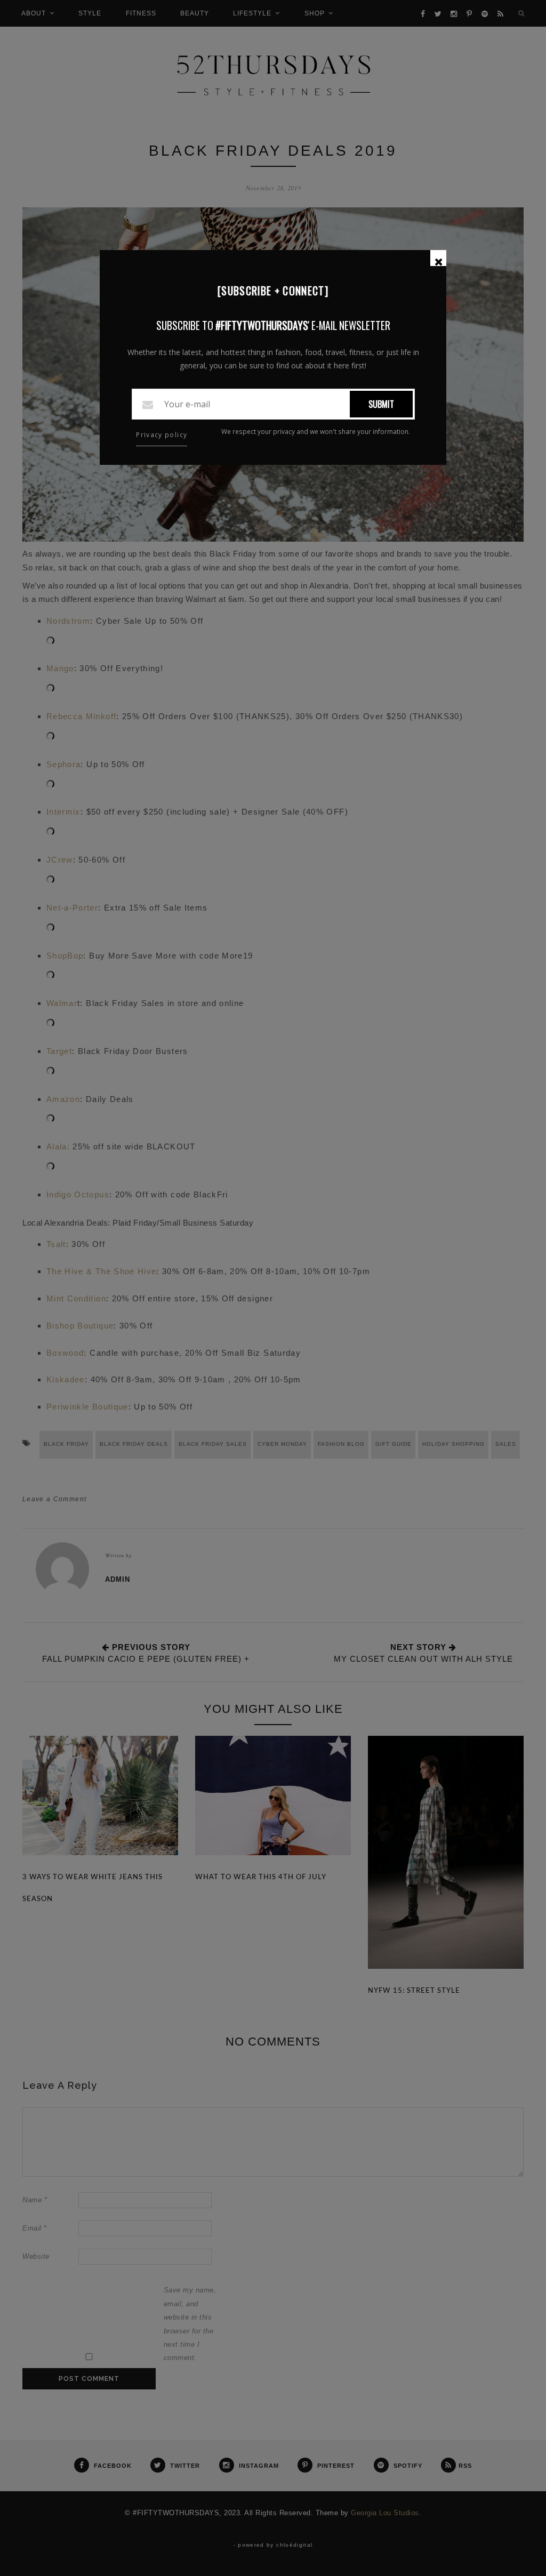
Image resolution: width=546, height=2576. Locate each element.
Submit (381, 404)
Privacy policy (162, 435)
